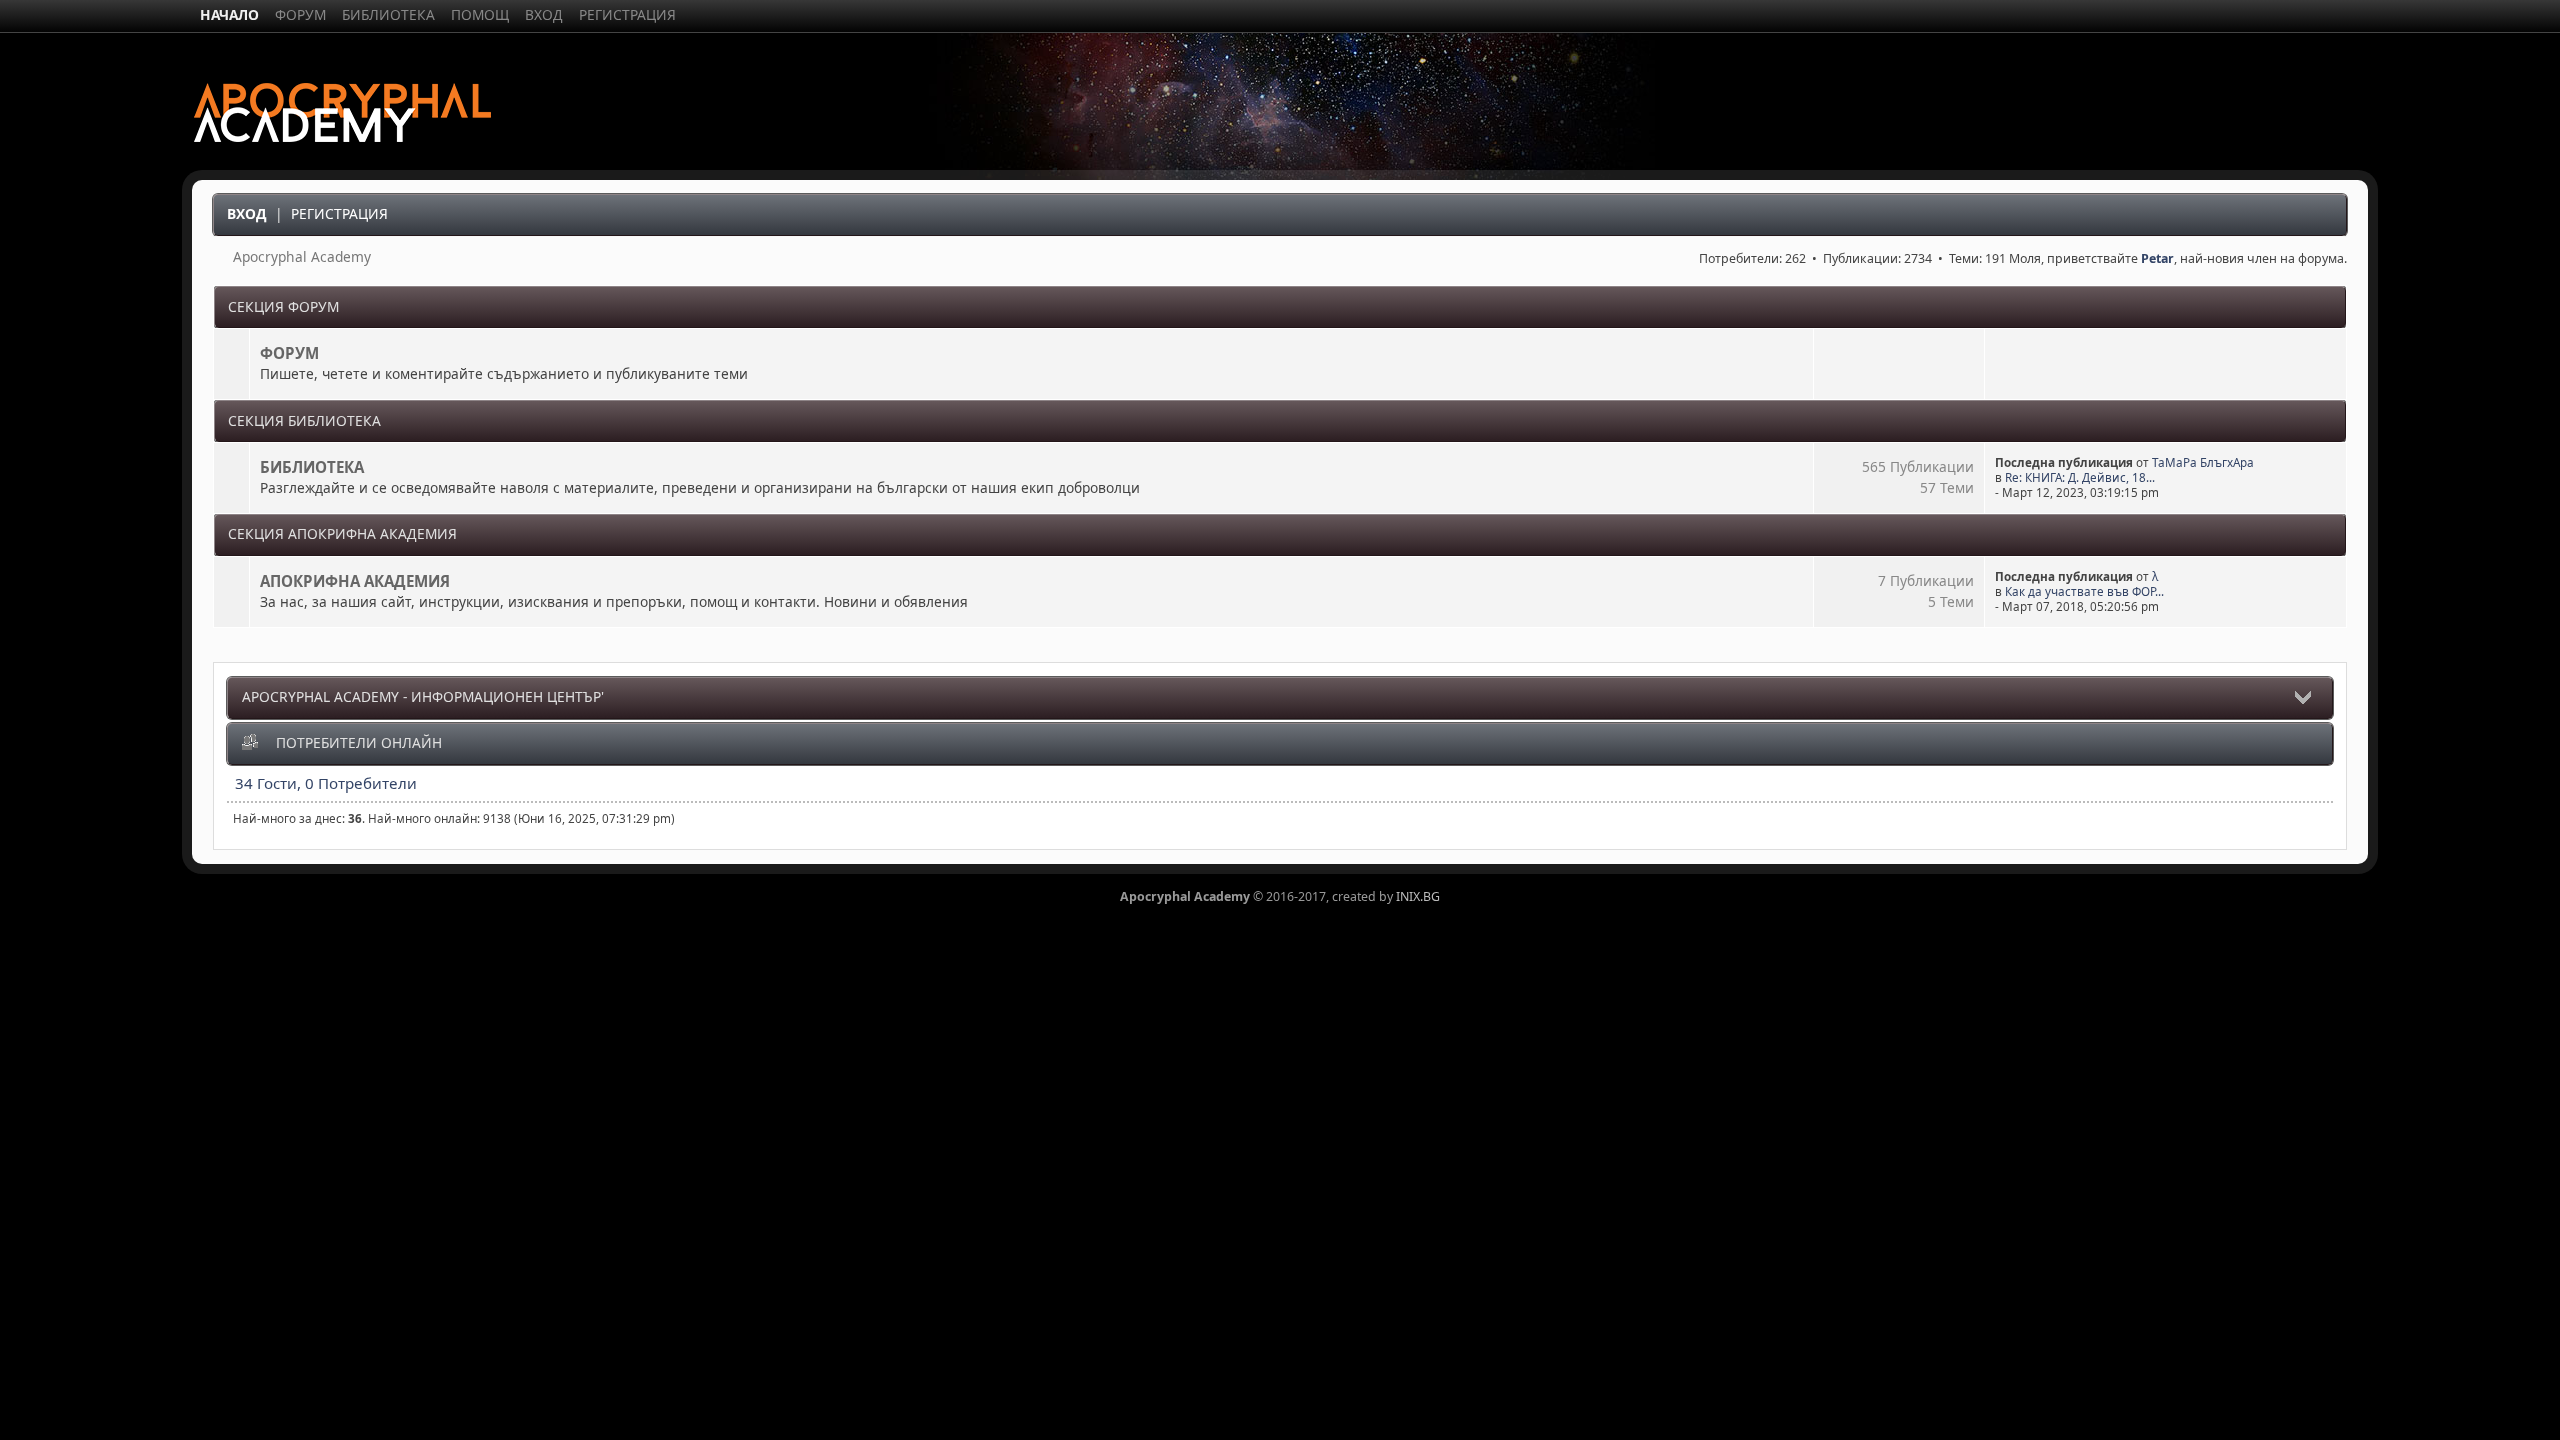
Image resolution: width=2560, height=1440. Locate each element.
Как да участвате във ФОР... (2084, 591)
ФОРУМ (289, 353)
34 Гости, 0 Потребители (326, 783)
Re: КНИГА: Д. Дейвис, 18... (2080, 477)
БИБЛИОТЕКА (312, 467)
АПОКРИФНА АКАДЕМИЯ (355, 581)
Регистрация (339, 213)
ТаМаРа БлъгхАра (2203, 462)
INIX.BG (1418, 896)
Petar (2157, 258)
